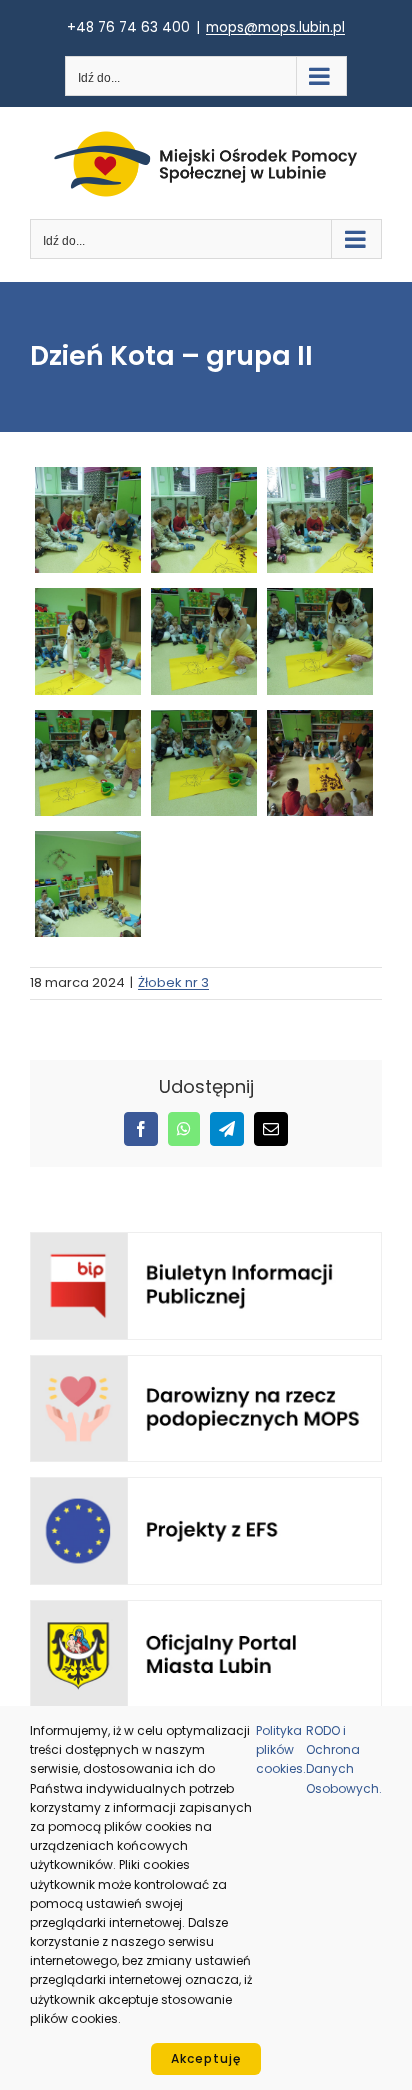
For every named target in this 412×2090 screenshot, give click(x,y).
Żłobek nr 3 (173, 982)
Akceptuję (206, 2058)
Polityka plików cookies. (281, 1749)
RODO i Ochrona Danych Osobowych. (344, 1759)
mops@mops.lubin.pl (275, 27)
